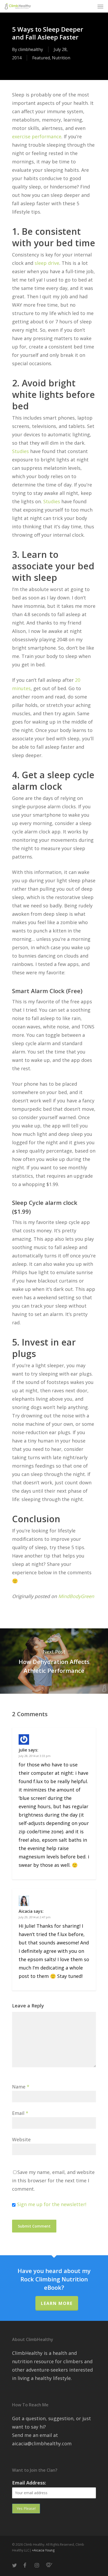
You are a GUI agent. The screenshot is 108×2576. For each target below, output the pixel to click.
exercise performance (37, 136)
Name (21, 2087)
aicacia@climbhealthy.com (42, 2443)
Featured (41, 58)
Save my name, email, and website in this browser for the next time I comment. (53, 2180)
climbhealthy (31, 49)
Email (20, 2113)
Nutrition (61, 58)
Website (21, 2139)
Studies (20, 451)
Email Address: (29, 2483)
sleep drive (47, 263)
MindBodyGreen (76, 1596)
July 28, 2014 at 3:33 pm (35, 1756)
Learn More (57, 2303)
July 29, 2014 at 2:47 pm (35, 1917)
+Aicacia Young (43, 2550)
